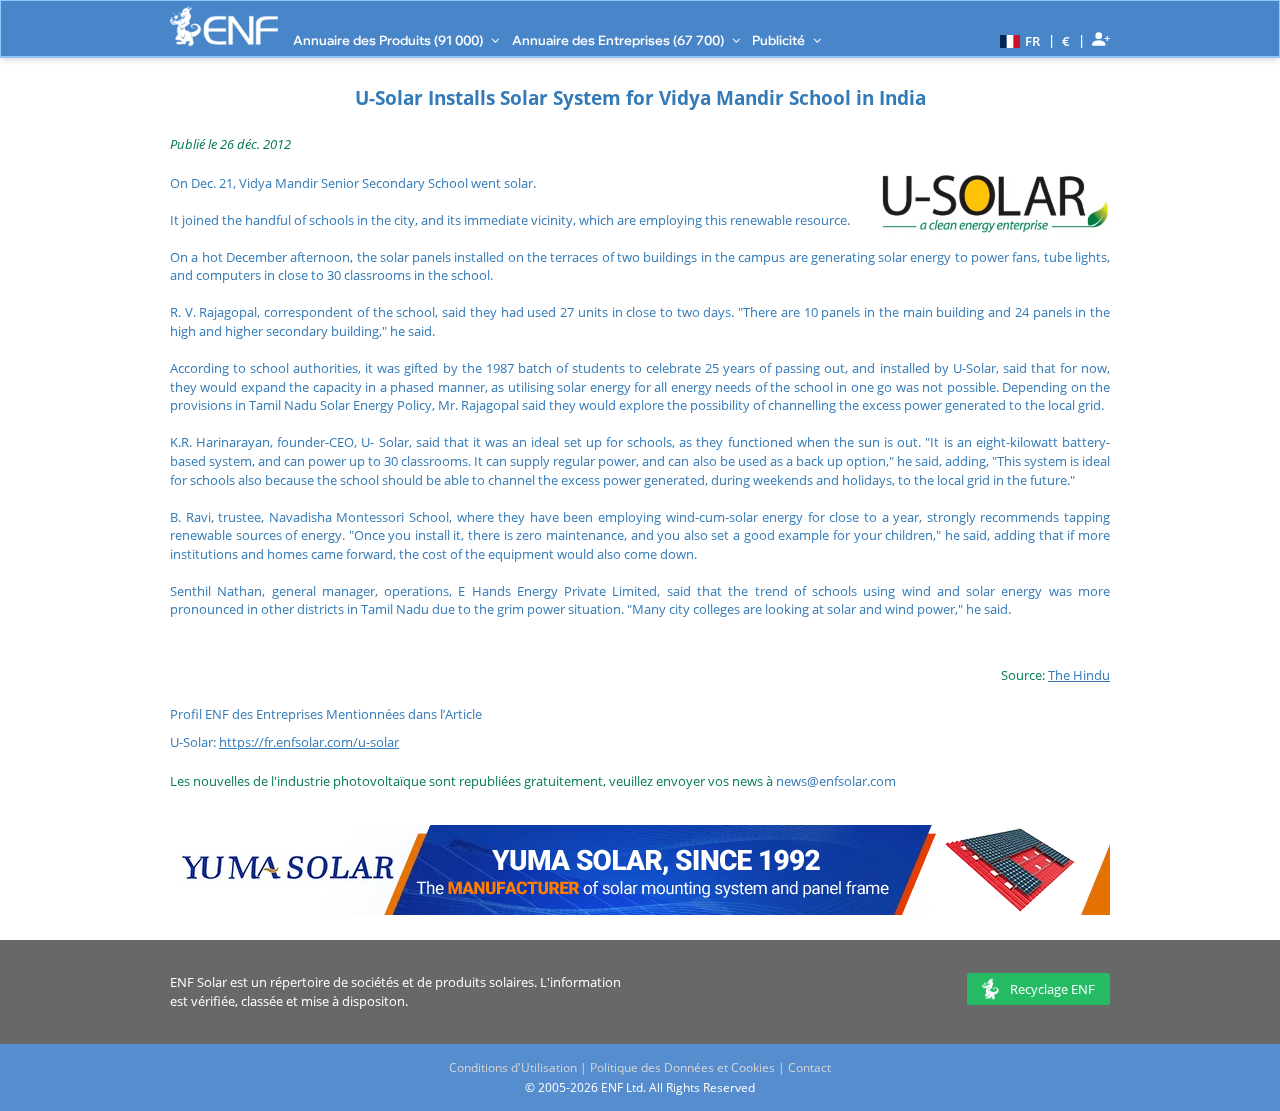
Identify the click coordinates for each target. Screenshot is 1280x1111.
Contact (809, 1067)
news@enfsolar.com (836, 781)
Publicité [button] (780, 40)
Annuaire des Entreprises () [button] (619, 40)
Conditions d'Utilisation (513, 1067)
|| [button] (1066, 40)
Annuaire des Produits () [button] (389, 40)
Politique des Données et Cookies (682, 1067)
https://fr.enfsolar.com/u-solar (309, 742)
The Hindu (1079, 675)
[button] (1017, 40)
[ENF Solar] (224, 26)
